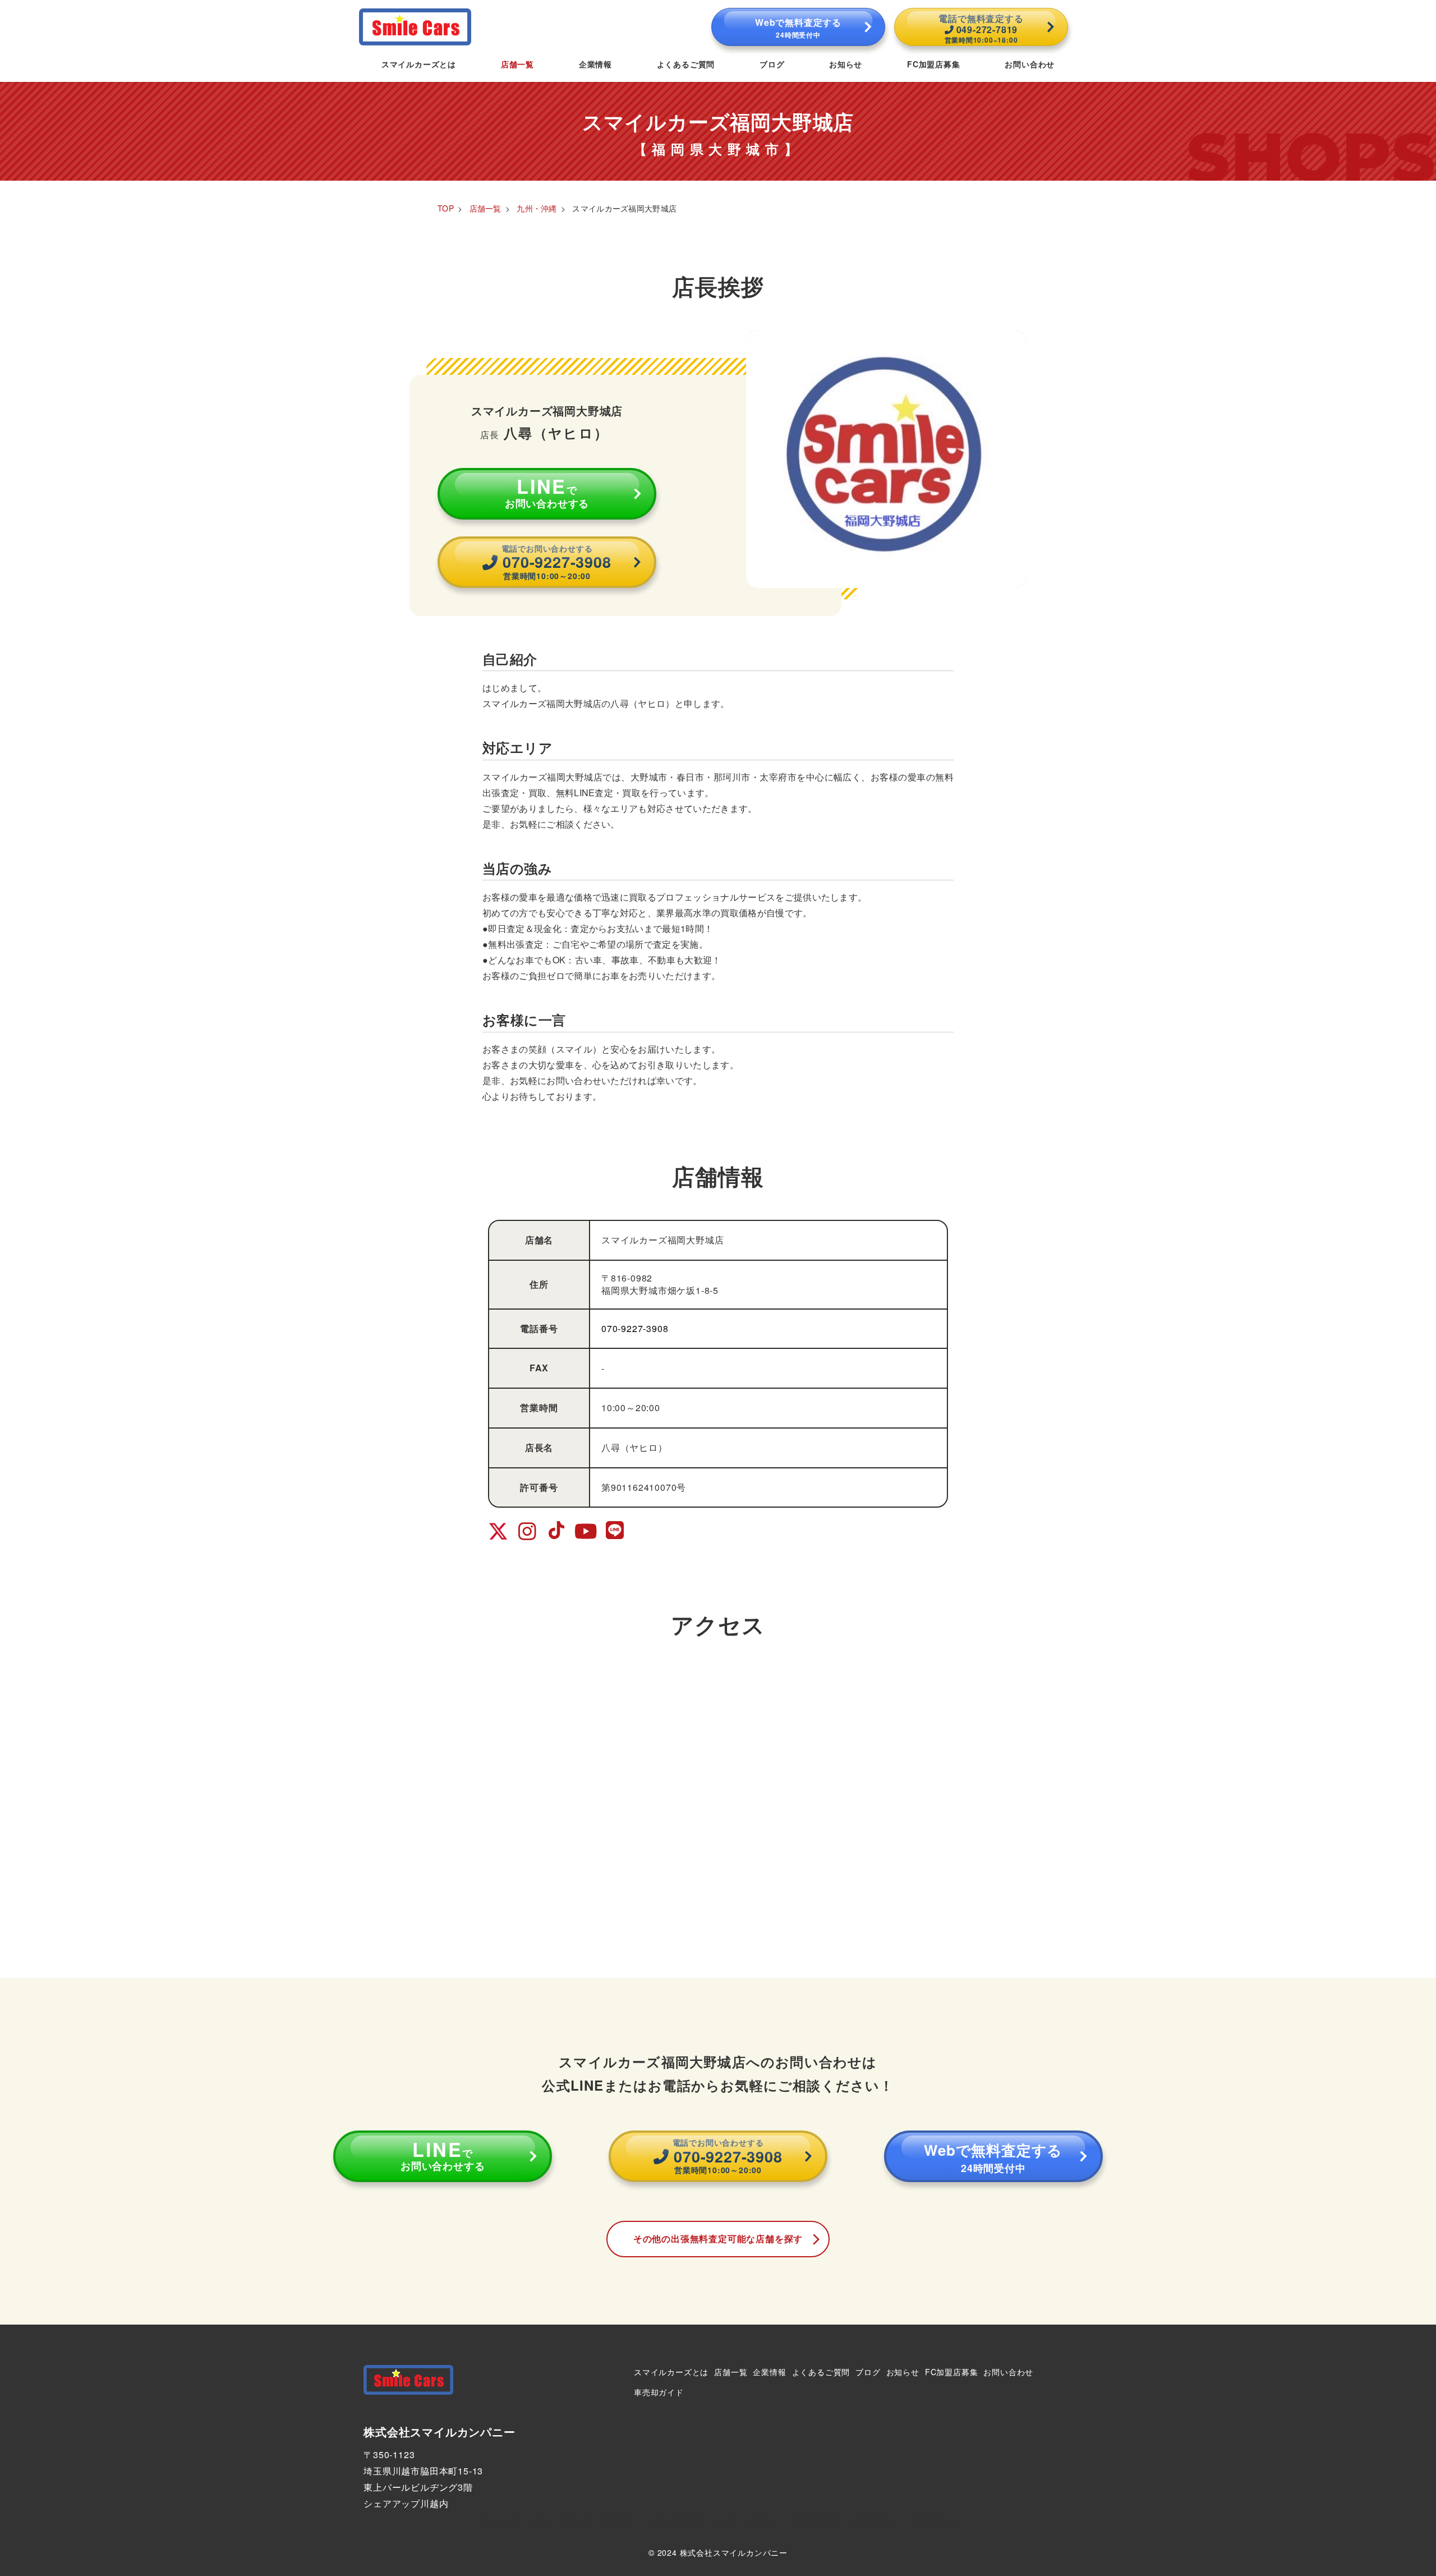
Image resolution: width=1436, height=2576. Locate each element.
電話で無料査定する (981, 28)
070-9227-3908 (635, 1328)
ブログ (868, 2372)
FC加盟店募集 (952, 2372)
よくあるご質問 (821, 2372)
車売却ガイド (659, 2392)
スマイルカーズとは (671, 2372)
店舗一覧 (731, 2372)
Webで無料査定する (798, 27)
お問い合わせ (1008, 2372)
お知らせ (903, 2372)
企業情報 (769, 2372)
